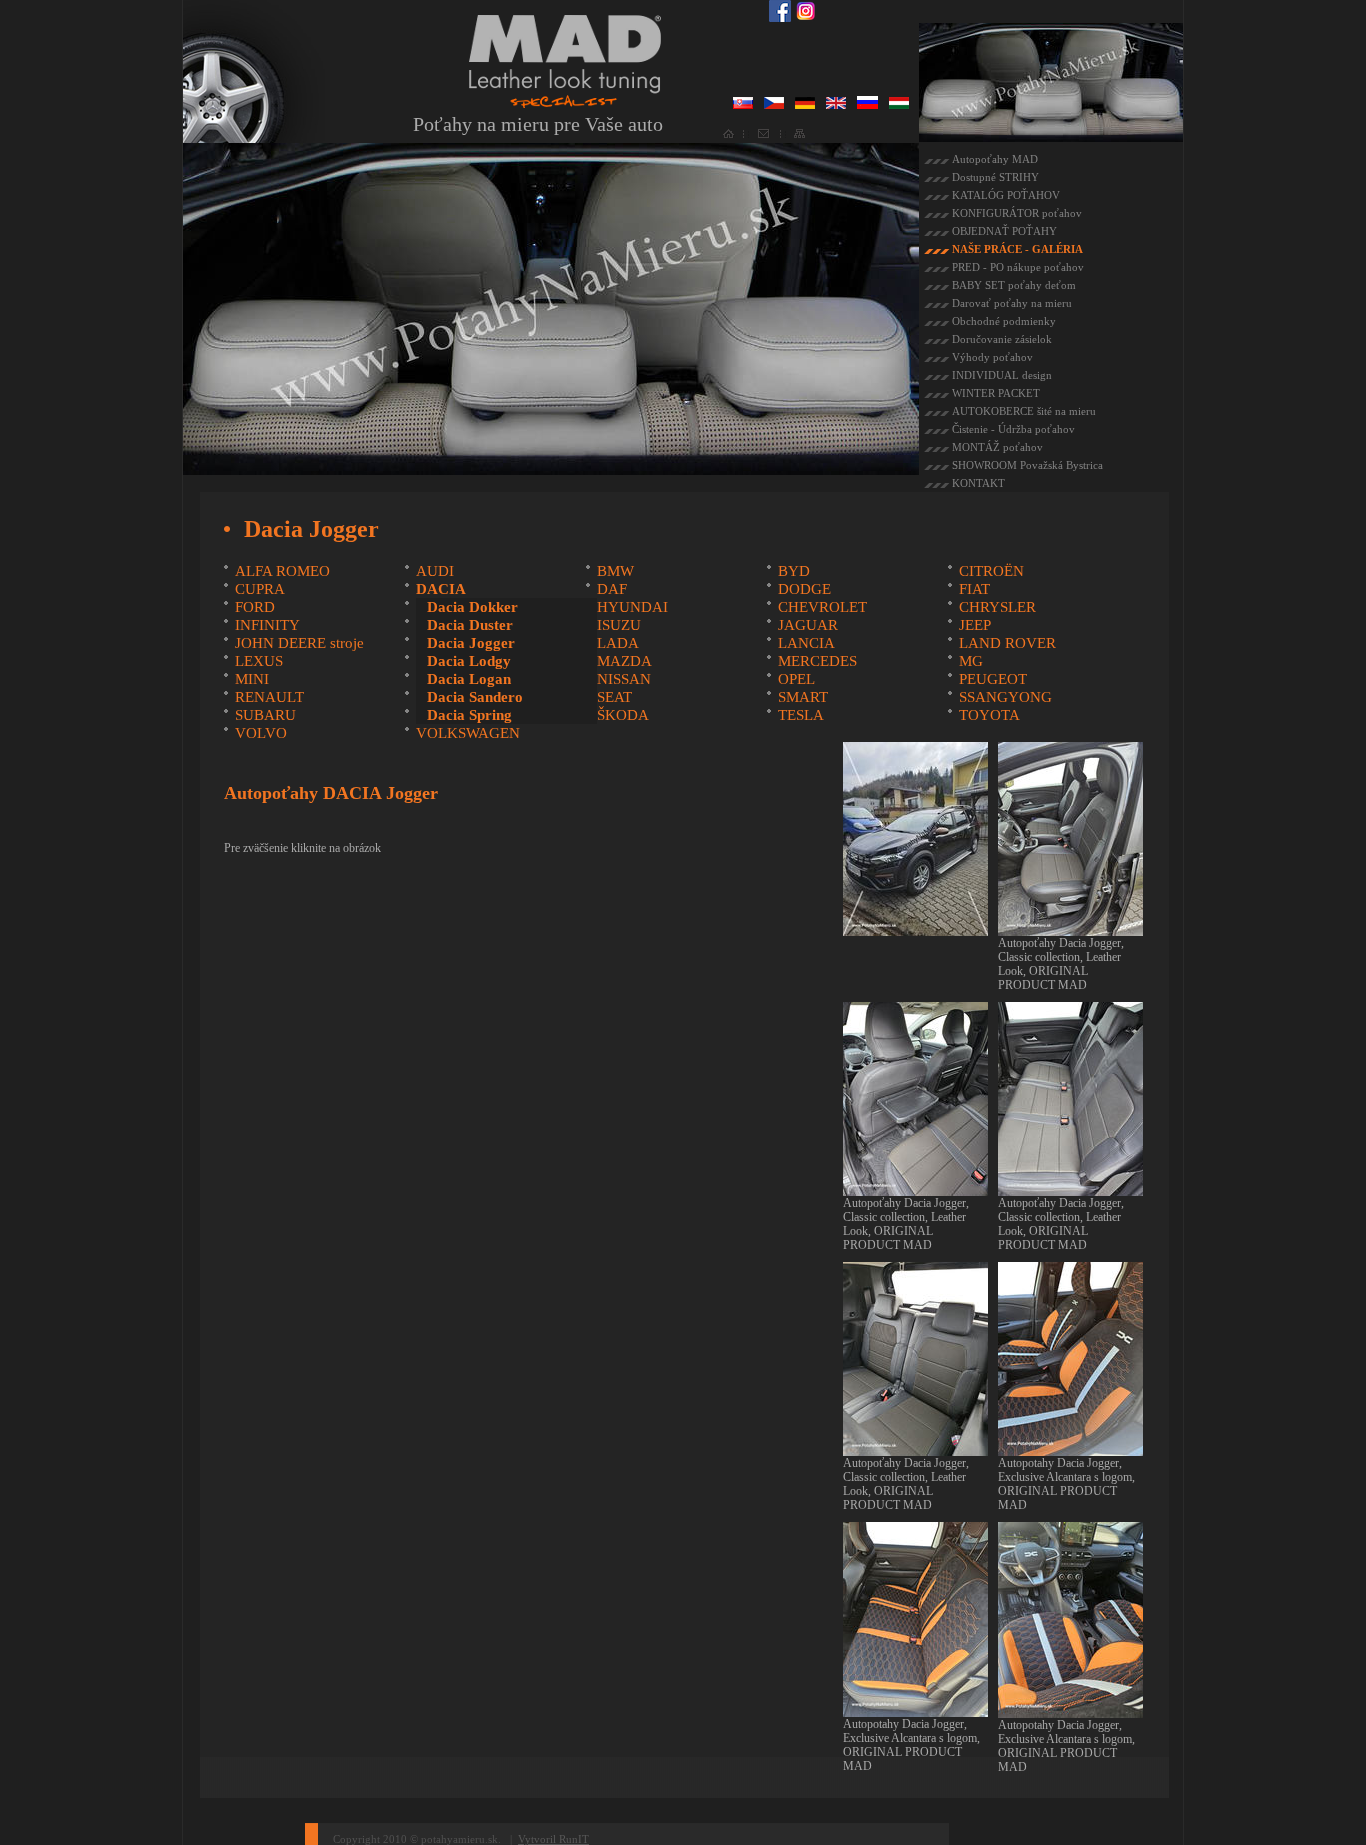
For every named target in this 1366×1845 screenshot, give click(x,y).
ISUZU (619, 625)
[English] (836, 105)
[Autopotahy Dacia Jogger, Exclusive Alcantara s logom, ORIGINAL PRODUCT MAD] (1070, 1449)
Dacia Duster (470, 625)
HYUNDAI (632, 607)
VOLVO (261, 733)
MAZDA (624, 661)
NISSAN (624, 679)
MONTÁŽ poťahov (997, 447)
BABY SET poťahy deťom (1014, 285)
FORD (255, 607)
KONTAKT (978, 483)
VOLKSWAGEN (468, 733)
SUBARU (265, 715)
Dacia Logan (469, 679)
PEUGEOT (993, 679)
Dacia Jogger (471, 643)
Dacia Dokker (472, 607)
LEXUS (259, 661)
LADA (618, 643)
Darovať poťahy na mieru (1012, 303)
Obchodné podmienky (1004, 321)
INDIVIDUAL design (1002, 375)
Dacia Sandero (475, 697)
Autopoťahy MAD (995, 159)
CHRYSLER (997, 607)
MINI (252, 679)
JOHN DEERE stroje (299, 643)
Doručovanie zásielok (1002, 339)
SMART (803, 697)
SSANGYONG (1005, 697)
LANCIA (806, 643)
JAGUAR (808, 625)
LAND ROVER (1007, 643)
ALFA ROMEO (282, 571)
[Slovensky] (743, 105)
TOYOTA (989, 715)
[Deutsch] (805, 105)
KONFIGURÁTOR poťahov (1017, 213)
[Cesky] (774, 105)
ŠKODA (623, 715)
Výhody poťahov (992, 357)
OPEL (796, 679)
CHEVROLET (822, 607)
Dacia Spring (469, 715)
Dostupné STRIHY (995, 177)
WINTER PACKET (996, 393)
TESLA (801, 715)
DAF (612, 589)
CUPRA (260, 589)
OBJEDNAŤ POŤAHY (1004, 231)
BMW (615, 571)
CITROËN (991, 571)
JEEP (975, 625)
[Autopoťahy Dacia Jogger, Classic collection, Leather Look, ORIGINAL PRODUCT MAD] (1070, 929)
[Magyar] (899, 105)
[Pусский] (867, 105)
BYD (794, 571)
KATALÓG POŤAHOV (1006, 195)
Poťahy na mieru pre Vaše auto (538, 124)
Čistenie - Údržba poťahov (1013, 429)
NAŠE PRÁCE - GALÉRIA (1017, 249)
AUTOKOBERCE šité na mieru (1024, 411)
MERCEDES (817, 661)
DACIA (441, 589)
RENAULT (269, 697)
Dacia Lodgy (469, 661)
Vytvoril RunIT (553, 1839)
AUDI (435, 571)
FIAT (974, 589)
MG (971, 661)
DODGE (804, 589)
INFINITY (267, 625)
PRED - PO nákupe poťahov (1018, 267)
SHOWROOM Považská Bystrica (1027, 465)
